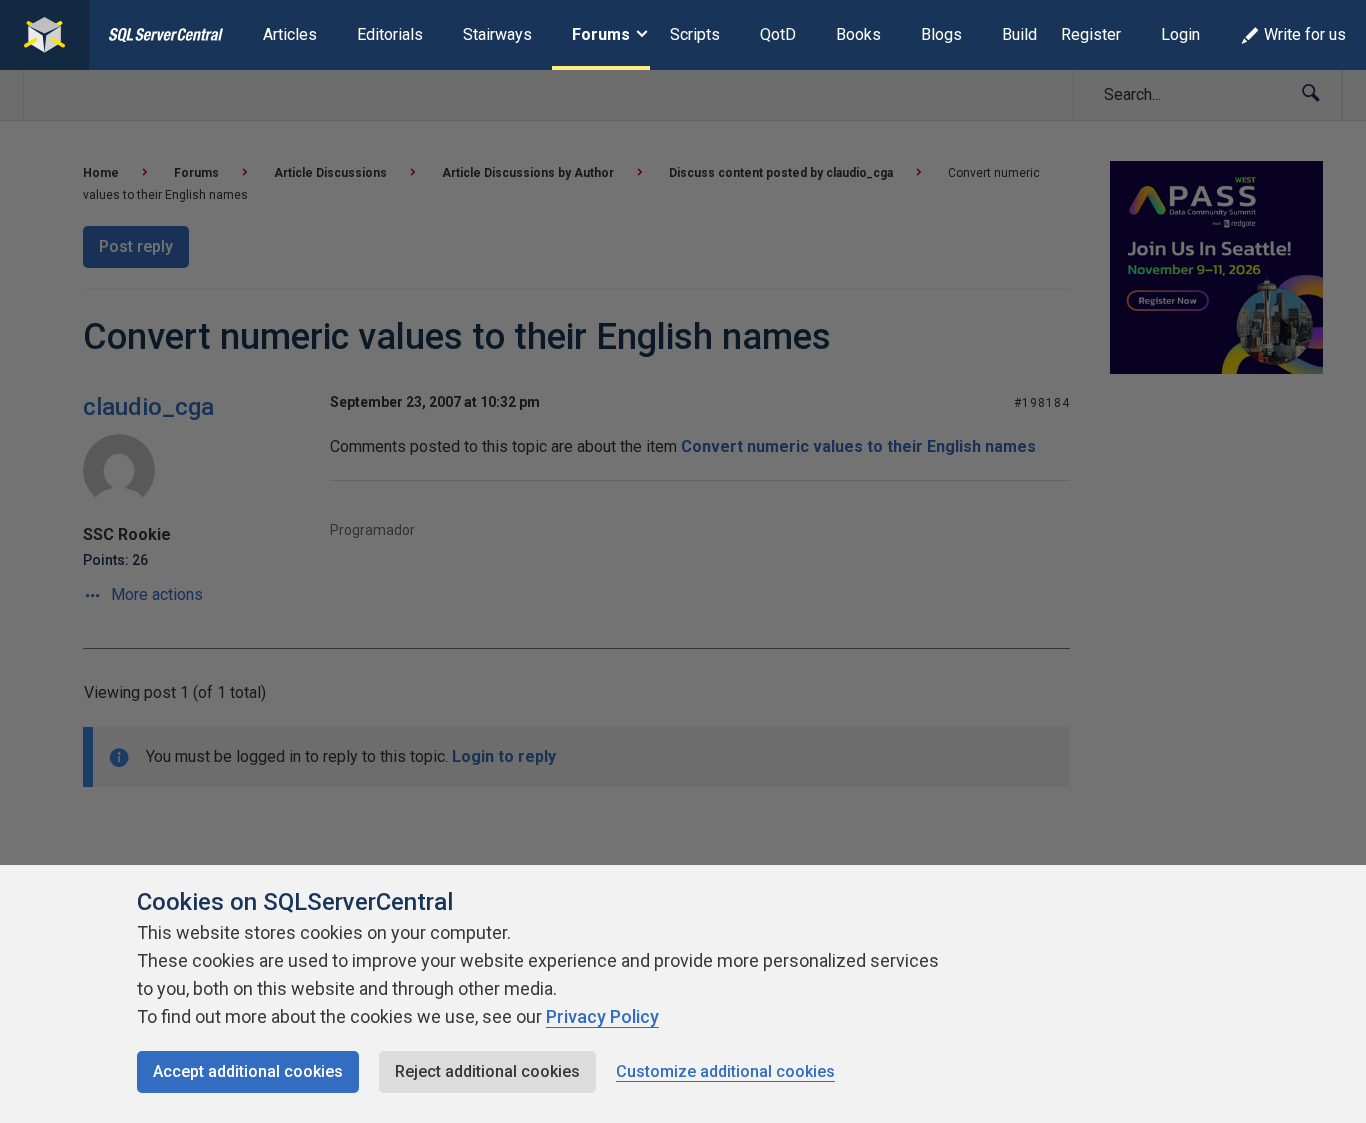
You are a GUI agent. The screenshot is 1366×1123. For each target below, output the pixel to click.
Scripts (695, 34)
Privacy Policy (602, 1016)
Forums (601, 34)
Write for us (1305, 34)
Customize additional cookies (725, 1071)
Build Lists (1039, 34)
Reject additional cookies (487, 1071)
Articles (290, 34)
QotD (778, 34)
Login (1180, 34)
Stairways (497, 34)
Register (1091, 34)
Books (858, 34)
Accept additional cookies (248, 1071)
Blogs (941, 34)
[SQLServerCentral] (44, 35)
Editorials (390, 34)
